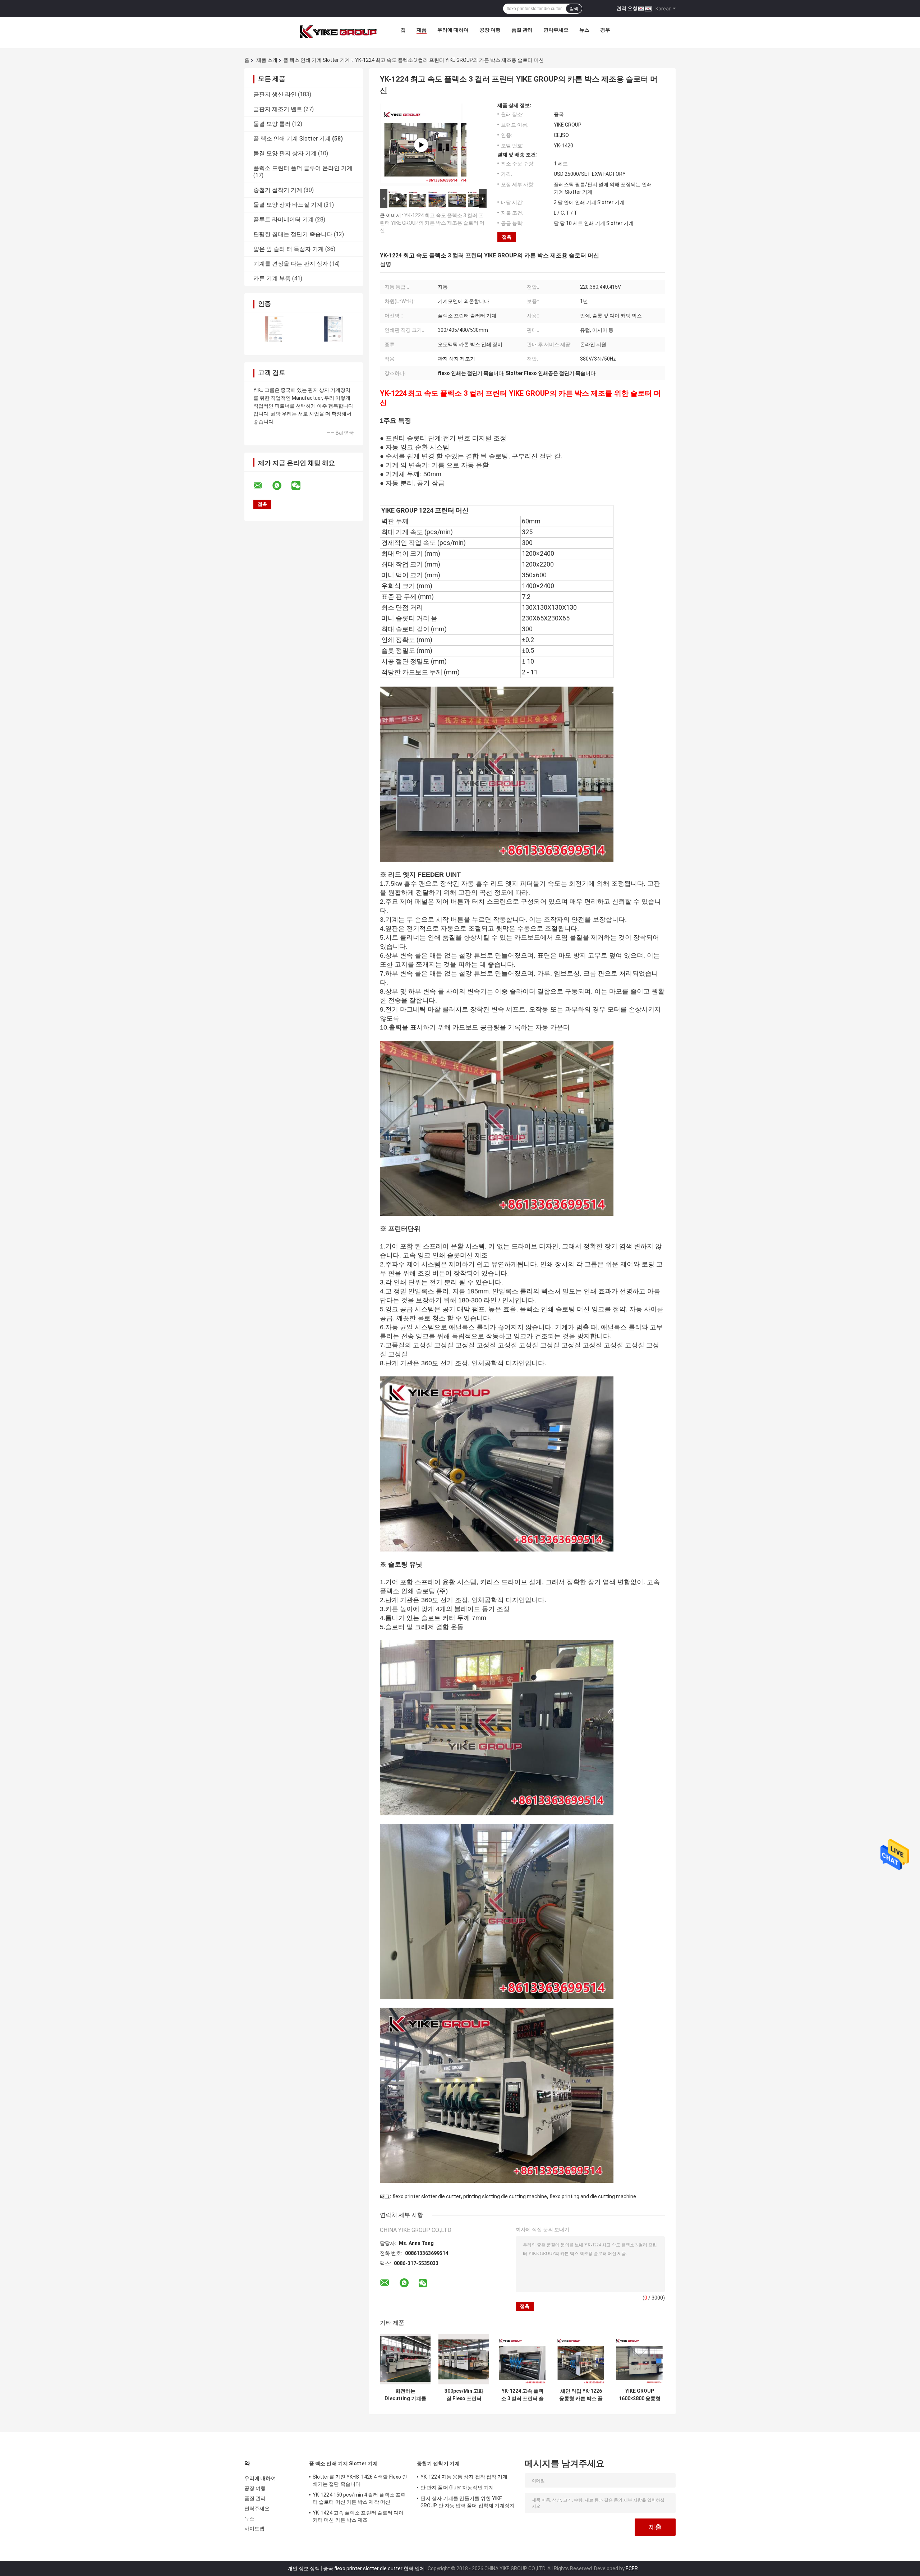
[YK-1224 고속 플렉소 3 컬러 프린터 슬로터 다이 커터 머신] (522, 2359)
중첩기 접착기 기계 (278, 190)
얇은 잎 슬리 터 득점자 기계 (289, 249)
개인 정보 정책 (304, 2568)
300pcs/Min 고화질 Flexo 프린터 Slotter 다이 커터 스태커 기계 (464, 2395)
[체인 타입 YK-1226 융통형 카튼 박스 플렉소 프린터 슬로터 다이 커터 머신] (581, 2359)
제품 (422, 30)
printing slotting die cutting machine (505, 2196)
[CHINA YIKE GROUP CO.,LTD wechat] (300, 486)
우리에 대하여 (453, 30)
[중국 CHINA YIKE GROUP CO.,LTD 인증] (274, 329)
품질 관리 (522, 30)
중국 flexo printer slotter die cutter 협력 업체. (375, 2568)
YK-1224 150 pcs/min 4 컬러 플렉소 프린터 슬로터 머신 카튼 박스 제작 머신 (359, 2498)
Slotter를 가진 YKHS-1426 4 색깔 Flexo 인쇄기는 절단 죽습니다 (360, 2480)
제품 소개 (267, 60)
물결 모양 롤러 (272, 124)
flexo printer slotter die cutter (427, 2196)
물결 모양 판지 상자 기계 (285, 153)
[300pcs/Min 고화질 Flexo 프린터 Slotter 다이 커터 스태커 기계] (464, 2359)
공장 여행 (490, 30)
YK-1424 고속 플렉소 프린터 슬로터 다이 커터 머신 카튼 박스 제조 (358, 2516)
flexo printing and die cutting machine (593, 2196)
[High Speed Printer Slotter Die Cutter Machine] (421, 145)
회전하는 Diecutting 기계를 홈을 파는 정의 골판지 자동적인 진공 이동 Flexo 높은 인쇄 (405, 2395)
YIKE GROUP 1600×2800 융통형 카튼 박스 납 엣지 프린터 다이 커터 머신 (640, 2395)
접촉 (507, 237)
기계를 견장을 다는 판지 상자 (291, 264)
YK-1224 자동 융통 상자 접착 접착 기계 (464, 2477)
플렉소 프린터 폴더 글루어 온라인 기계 (303, 168)
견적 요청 (627, 8)
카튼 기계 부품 (272, 278)
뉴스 (584, 30)
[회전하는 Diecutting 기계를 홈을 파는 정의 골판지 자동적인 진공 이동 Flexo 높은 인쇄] (405, 2359)
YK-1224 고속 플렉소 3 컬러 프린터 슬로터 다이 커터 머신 (522, 2395)
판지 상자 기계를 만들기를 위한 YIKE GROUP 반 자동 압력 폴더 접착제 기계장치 (468, 2502)
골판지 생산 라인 (275, 94)
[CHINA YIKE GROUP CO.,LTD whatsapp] (281, 486)
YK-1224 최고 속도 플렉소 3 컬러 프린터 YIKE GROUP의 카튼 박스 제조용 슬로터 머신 (432, 223)
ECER (632, 2568)
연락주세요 (556, 30)
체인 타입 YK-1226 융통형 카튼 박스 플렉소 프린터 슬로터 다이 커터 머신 (581, 2395)
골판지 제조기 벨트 (278, 109)
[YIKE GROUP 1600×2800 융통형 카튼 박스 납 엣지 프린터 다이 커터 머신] (640, 2359)
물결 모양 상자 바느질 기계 (288, 205)
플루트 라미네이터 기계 (284, 219)
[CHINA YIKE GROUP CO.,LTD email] (262, 486)
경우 (605, 30)
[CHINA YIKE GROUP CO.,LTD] (339, 32)
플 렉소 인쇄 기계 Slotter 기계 (317, 60)
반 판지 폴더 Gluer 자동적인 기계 (457, 2488)
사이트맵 (254, 2529)
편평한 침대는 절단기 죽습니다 (293, 234)
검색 (574, 9)
